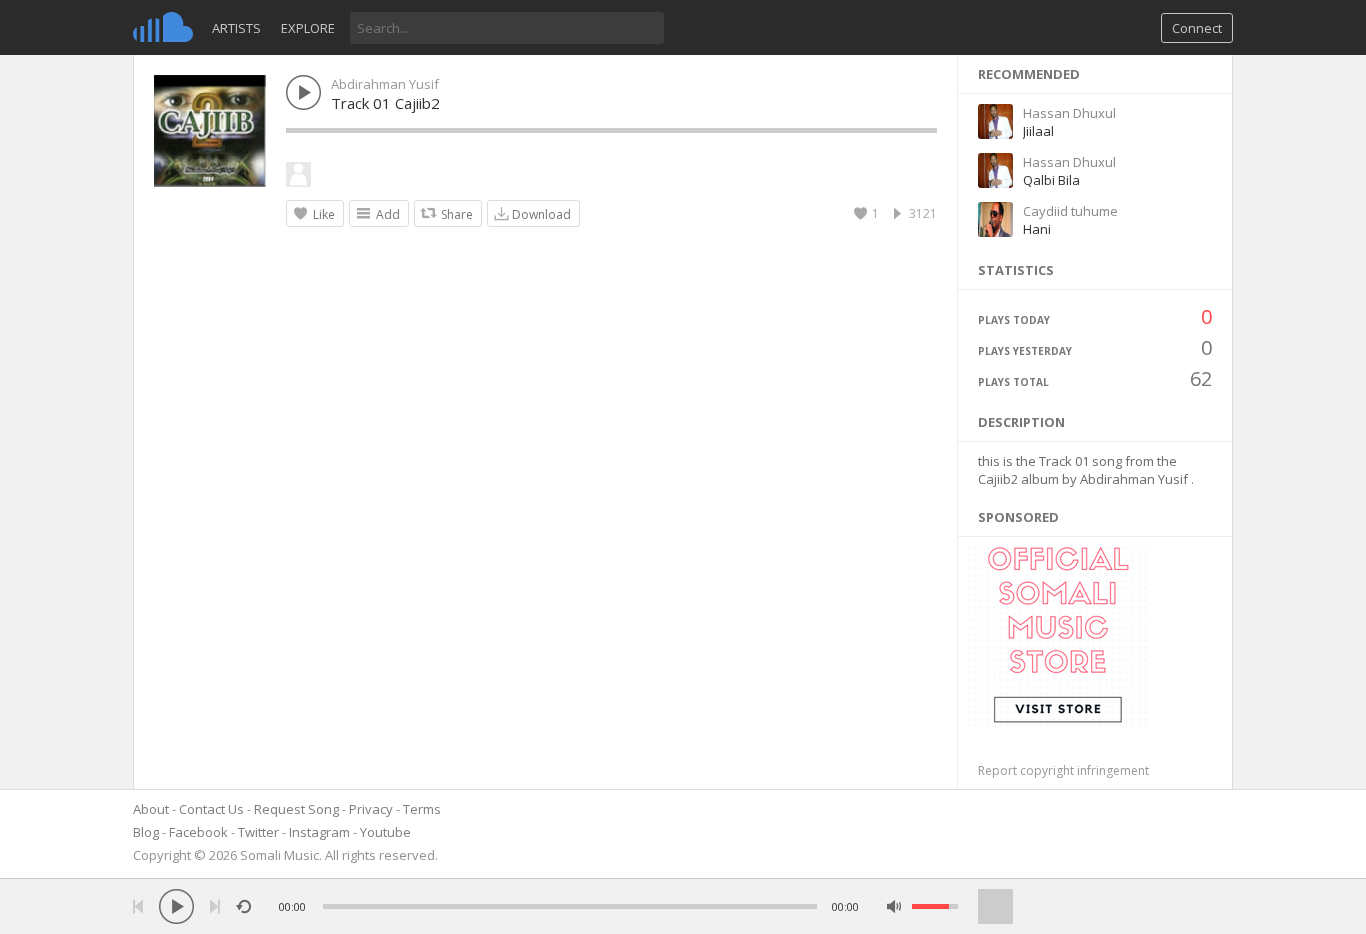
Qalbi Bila (1051, 180)
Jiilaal (1038, 131)
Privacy (371, 809)
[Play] (176, 906)
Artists (236, 28)
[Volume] (935, 906)
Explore (308, 28)
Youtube (385, 832)
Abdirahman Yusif (385, 84)
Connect (1197, 28)
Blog (146, 832)
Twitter (258, 832)
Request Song (296, 809)
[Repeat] (243, 906)
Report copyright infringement (1063, 770)
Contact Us (211, 809)
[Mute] (894, 906)
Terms (422, 809)
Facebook (198, 832)
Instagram (319, 832)
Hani (1037, 229)
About (151, 809)
